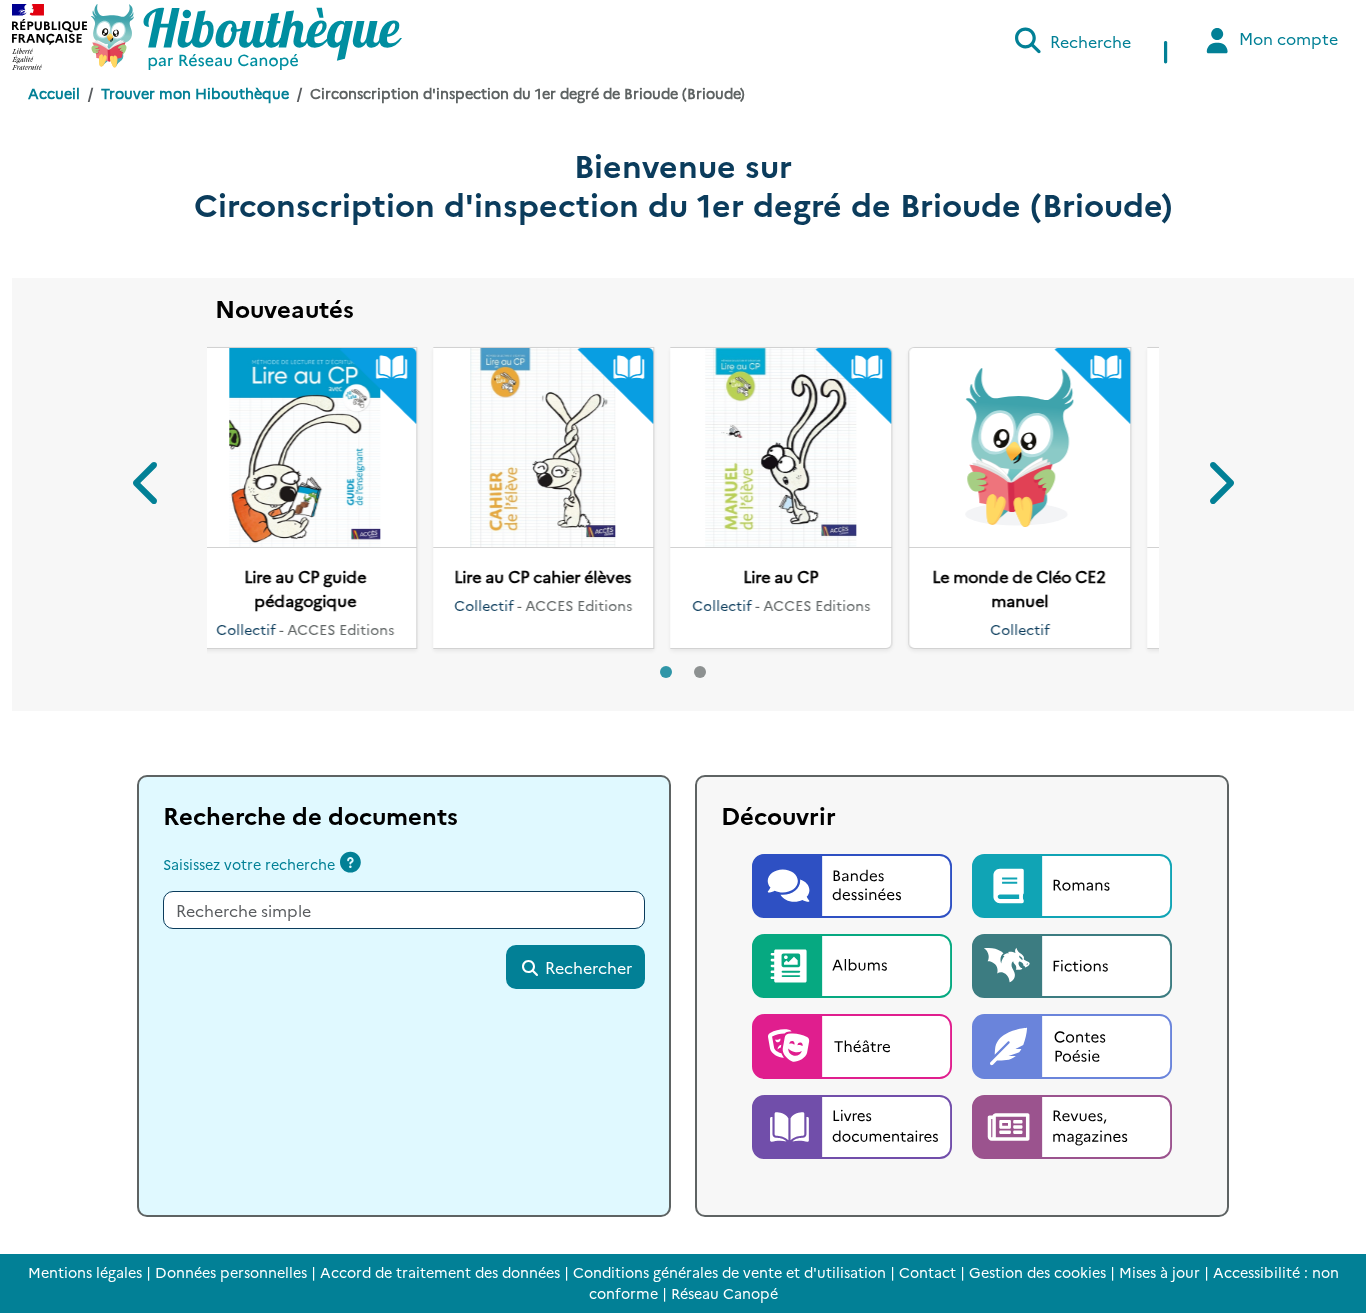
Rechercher (586, 967)
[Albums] (854, 963)
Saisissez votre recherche (249, 864)
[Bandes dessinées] (854, 883)
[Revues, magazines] (1072, 1124)
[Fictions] (1072, 963)
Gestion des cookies (1037, 1272)
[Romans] (1072, 883)
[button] (147, 486)
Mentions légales (85, 1272)
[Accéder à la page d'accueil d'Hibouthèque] (246, 37)
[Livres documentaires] (854, 1124)
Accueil (54, 93)
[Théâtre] (854, 1044)
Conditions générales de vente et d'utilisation (729, 1272)
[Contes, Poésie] (1072, 1044)
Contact (927, 1272)
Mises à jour (1159, 1272)
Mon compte (1286, 38)
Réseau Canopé (724, 1293)
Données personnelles (231, 1272)
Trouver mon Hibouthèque (195, 93)
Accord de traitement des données (440, 1272)
